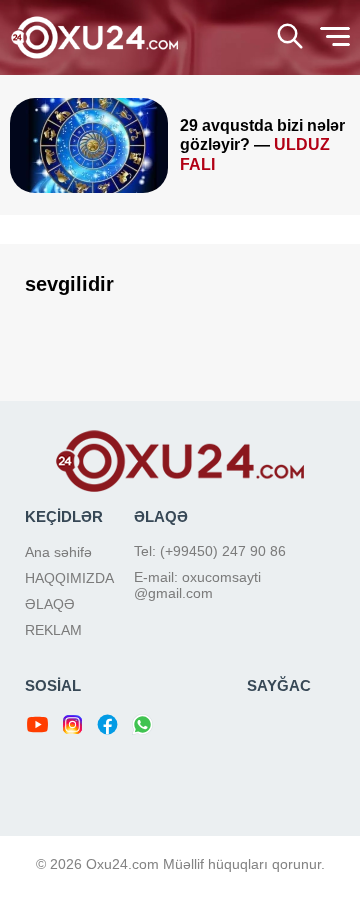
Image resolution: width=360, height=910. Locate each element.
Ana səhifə (58, 552)
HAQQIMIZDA (69, 578)
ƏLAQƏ (50, 604)
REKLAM (53, 630)
